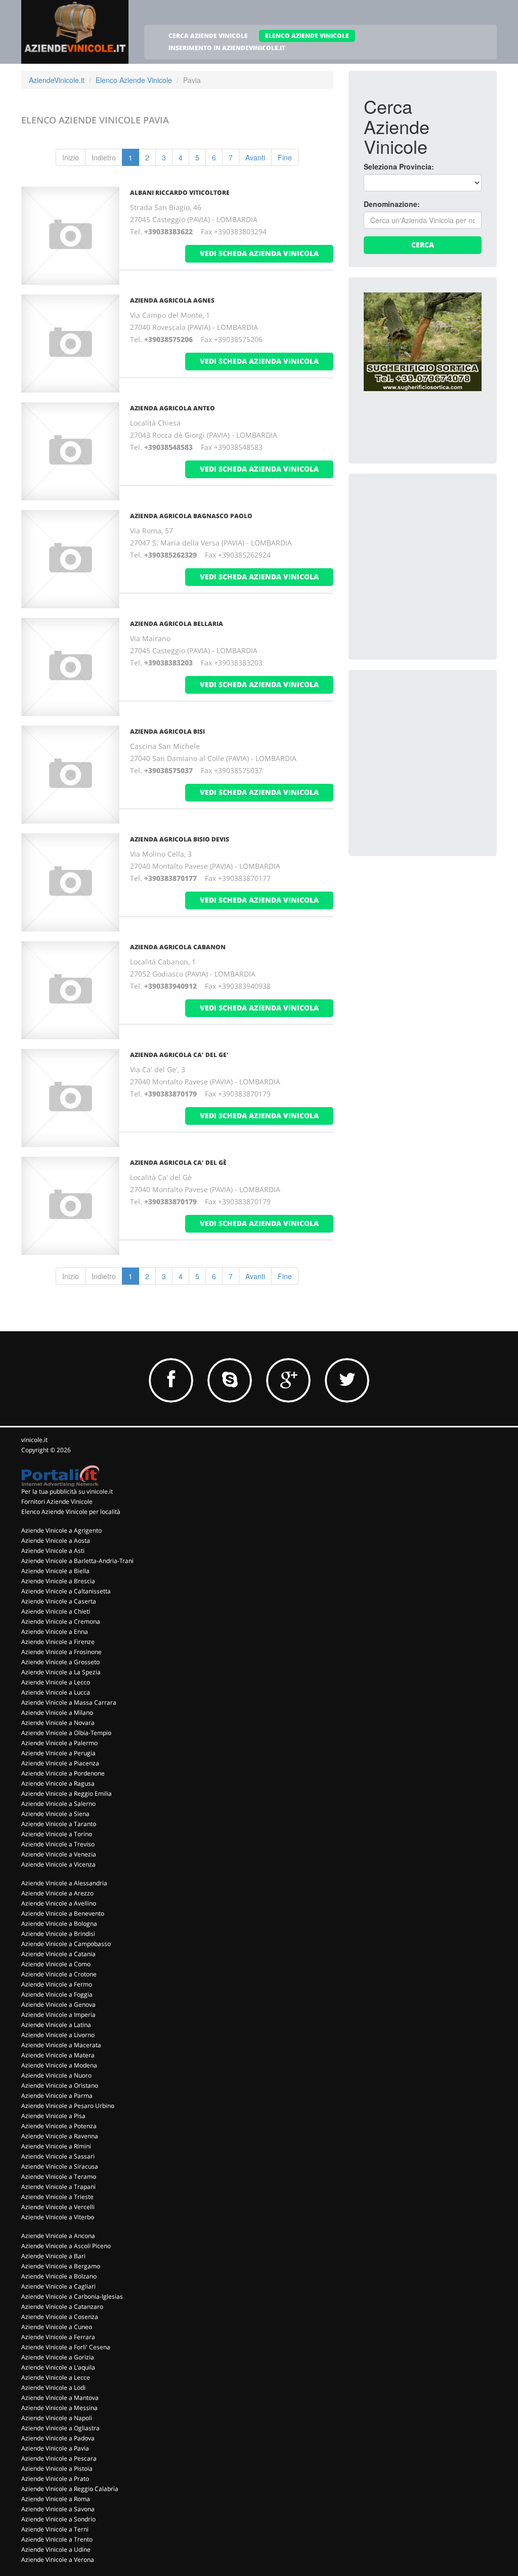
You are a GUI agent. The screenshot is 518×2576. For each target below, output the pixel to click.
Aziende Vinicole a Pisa (53, 2116)
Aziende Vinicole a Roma (56, 2499)
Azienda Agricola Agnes (172, 300)
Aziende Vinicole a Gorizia (58, 2357)
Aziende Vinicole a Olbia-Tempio (66, 1733)
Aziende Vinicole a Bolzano (59, 2276)
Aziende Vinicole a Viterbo (58, 2217)
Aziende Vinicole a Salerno (58, 1804)
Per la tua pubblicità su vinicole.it (67, 1491)
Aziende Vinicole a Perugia (58, 1753)
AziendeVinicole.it (57, 80)
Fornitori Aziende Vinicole (57, 1502)
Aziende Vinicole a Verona (58, 2560)
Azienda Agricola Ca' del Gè (178, 1163)
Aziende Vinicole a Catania (58, 1954)
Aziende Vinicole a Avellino (59, 1903)
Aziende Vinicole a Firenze (58, 1642)
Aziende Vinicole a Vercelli (58, 2207)
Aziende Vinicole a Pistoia (57, 2468)
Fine (285, 157)
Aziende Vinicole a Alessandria (64, 1883)
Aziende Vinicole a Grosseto (60, 1662)
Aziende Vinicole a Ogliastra (60, 2428)
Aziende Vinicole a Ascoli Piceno (66, 2246)
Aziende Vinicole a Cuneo (57, 2327)
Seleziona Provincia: (399, 166)
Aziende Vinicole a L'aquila (58, 2367)
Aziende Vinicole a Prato (55, 2479)
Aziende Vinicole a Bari (53, 2256)
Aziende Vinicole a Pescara (59, 2458)
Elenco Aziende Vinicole (134, 80)
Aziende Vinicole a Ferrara (58, 2337)
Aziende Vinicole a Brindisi (58, 1934)
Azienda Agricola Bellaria (177, 624)
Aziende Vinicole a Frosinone (61, 1652)
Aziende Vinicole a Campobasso (66, 1944)
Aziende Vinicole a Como (56, 1964)
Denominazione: (392, 204)
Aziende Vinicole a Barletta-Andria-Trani (77, 1561)
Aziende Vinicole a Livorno (58, 2035)
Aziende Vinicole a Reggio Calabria (70, 2489)
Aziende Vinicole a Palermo (59, 1743)
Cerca (423, 245)
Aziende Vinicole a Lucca (56, 1692)
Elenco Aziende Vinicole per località (71, 1512)
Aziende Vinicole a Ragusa (58, 1783)
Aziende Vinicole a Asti (53, 1551)
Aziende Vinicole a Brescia (58, 1581)
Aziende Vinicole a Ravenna (60, 2136)
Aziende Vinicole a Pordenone (63, 1773)
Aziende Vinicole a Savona (58, 2509)
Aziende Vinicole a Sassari (58, 2156)
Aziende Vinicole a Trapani (58, 2187)
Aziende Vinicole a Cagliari (58, 2286)
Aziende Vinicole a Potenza (59, 2126)
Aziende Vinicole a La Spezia (61, 1672)
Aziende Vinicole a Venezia (59, 1854)
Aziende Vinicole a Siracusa (60, 2166)
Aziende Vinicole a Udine (56, 2549)
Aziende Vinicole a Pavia (55, 2448)
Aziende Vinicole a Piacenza (60, 1763)
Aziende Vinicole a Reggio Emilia (67, 1793)
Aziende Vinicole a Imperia (58, 2015)
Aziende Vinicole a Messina (59, 2408)
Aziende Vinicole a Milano (57, 1713)
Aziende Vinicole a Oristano (60, 2085)
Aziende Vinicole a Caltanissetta (66, 1591)
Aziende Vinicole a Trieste (57, 2197)
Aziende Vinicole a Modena (59, 2065)
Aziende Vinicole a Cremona (61, 1621)
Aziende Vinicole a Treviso (58, 1844)
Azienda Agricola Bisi (167, 731)
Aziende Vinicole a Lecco (56, 1682)
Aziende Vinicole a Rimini (56, 2146)
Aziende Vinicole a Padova (58, 2438)
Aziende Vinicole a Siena (55, 1814)
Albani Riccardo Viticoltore (180, 193)
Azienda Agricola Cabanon (178, 947)
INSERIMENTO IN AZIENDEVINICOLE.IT (227, 48)
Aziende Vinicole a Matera (58, 2055)
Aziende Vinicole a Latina (56, 2025)
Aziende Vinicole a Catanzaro (62, 2307)
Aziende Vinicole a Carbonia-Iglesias (72, 2296)
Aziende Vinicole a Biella (55, 1571)
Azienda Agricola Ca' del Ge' (179, 1055)
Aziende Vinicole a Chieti (56, 1611)
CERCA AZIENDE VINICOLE (208, 36)
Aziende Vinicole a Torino (57, 1834)
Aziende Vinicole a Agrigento (61, 1530)
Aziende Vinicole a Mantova (60, 2398)
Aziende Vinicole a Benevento (63, 1913)
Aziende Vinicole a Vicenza (58, 1864)
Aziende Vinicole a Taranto (59, 1824)
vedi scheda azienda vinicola (259, 253)
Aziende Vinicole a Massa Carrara (69, 1702)
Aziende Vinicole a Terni (55, 2529)
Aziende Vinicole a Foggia (57, 1994)
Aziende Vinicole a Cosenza (60, 2317)
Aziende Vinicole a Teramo (59, 2177)
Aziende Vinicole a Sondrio (58, 2519)
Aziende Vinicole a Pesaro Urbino (68, 2106)
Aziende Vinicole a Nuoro (56, 2075)
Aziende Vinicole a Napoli (57, 2418)
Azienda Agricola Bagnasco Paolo (191, 516)
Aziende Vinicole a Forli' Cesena (66, 2347)
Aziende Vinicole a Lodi (53, 2388)
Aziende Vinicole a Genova (58, 2004)
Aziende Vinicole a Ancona (58, 2236)
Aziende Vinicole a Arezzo (57, 1893)
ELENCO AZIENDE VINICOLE (307, 36)
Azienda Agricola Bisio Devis (180, 839)
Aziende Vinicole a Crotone (59, 1974)
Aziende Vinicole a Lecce (56, 2377)
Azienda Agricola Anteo (172, 408)
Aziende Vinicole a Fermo (57, 1984)
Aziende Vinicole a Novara (58, 1723)
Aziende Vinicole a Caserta (59, 1601)
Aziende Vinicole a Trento (57, 2539)
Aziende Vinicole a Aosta (56, 1540)
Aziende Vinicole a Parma (57, 2096)
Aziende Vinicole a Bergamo (61, 2266)
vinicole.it (34, 1440)
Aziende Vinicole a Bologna (59, 1924)
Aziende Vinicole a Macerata (61, 2045)
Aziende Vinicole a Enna (55, 1632)
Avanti (255, 157)
